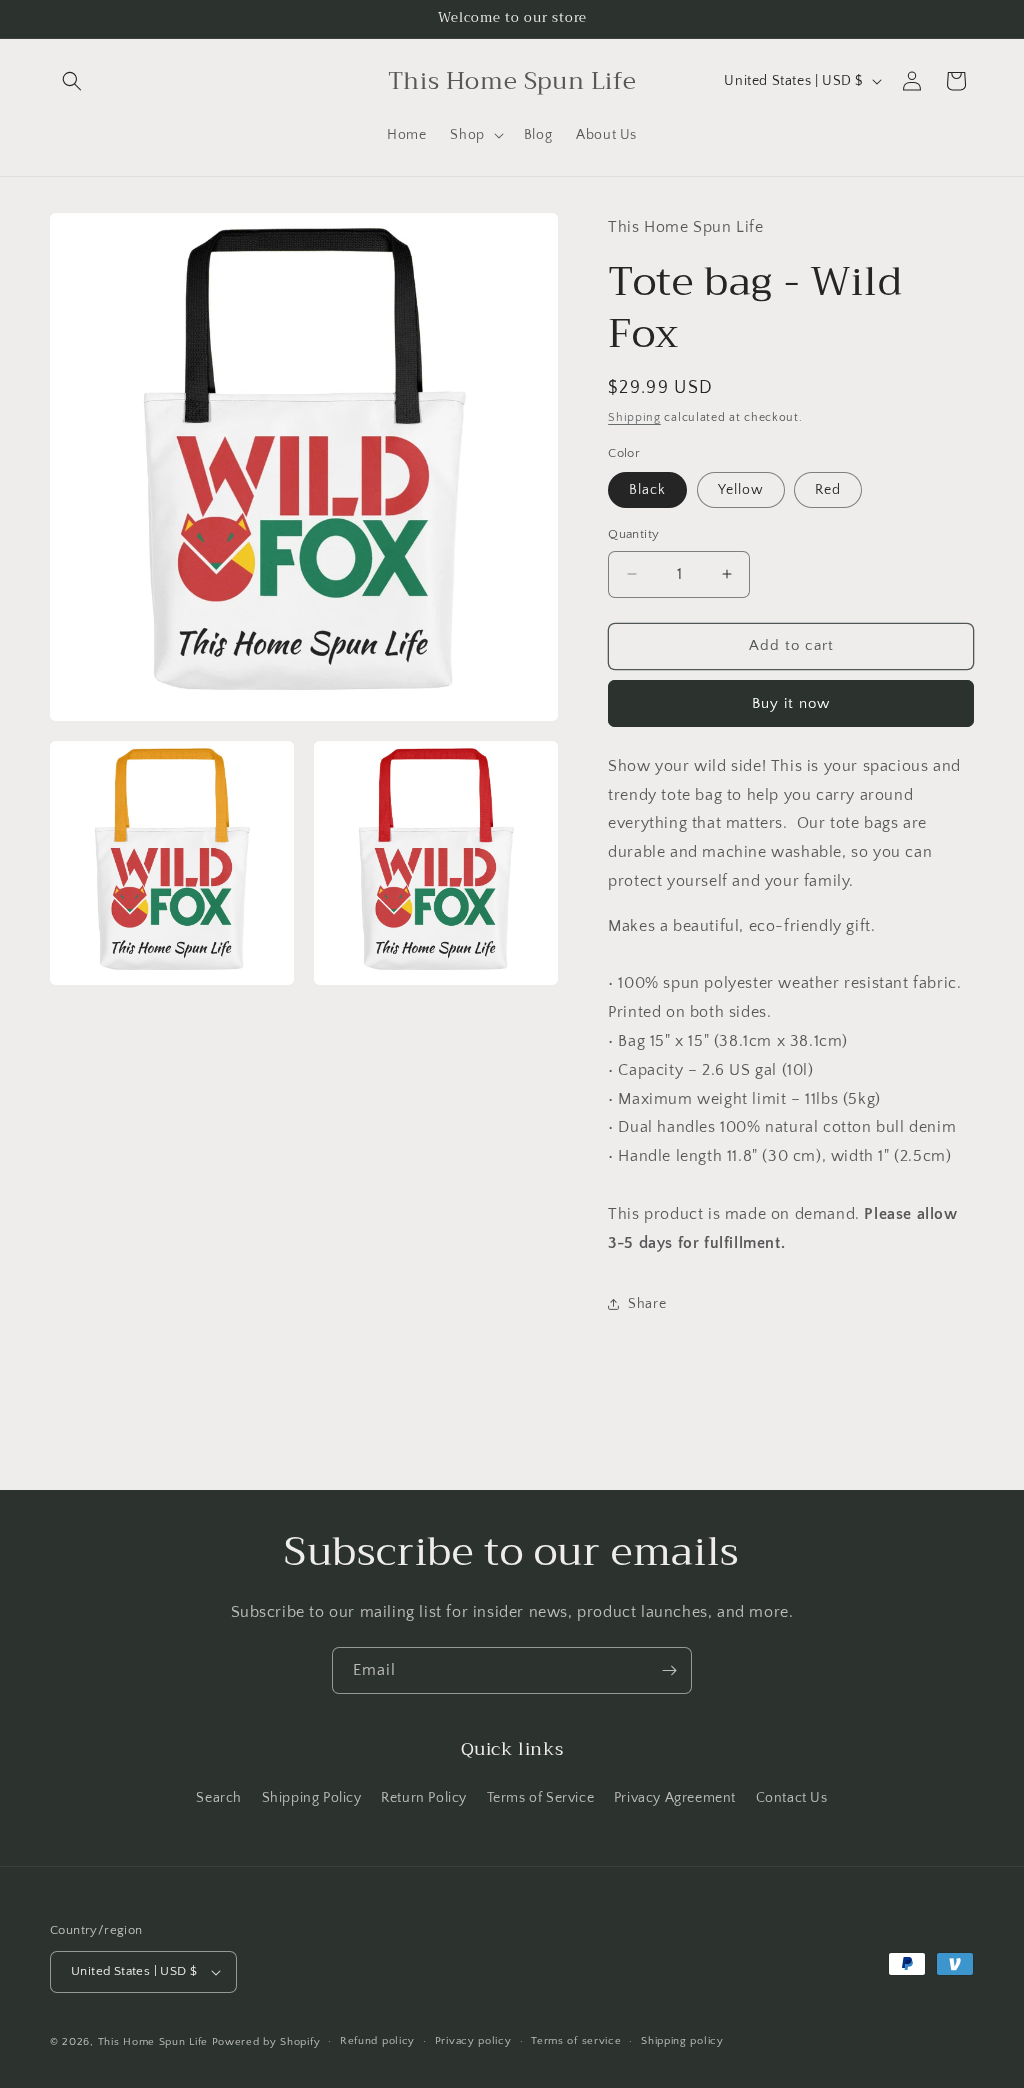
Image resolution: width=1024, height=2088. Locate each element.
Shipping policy (682, 2041)
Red (828, 490)
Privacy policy (473, 2041)
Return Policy (424, 1798)
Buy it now (791, 703)
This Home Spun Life (153, 2042)
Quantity (633, 534)
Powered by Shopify (266, 2042)
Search (219, 1798)
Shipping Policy (312, 1798)
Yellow (741, 490)
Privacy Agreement (675, 1798)
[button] (72, 81)
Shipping (634, 417)
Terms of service (576, 2041)
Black (647, 490)
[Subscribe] (669, 1670)
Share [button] (647, 1304)
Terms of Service (541, 1798)
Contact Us (792, 1798)
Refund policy (377, 2041)
